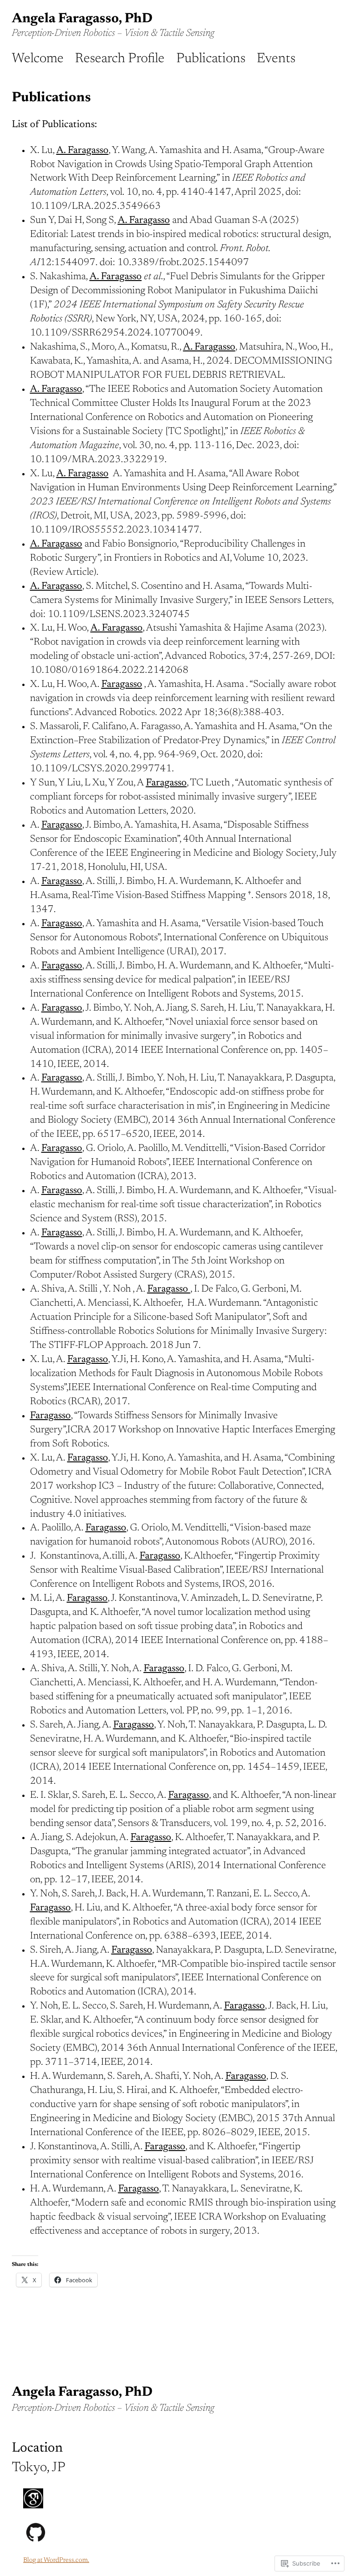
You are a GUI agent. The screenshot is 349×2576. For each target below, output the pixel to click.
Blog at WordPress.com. (56, 2560)
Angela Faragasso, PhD (82, 19)
